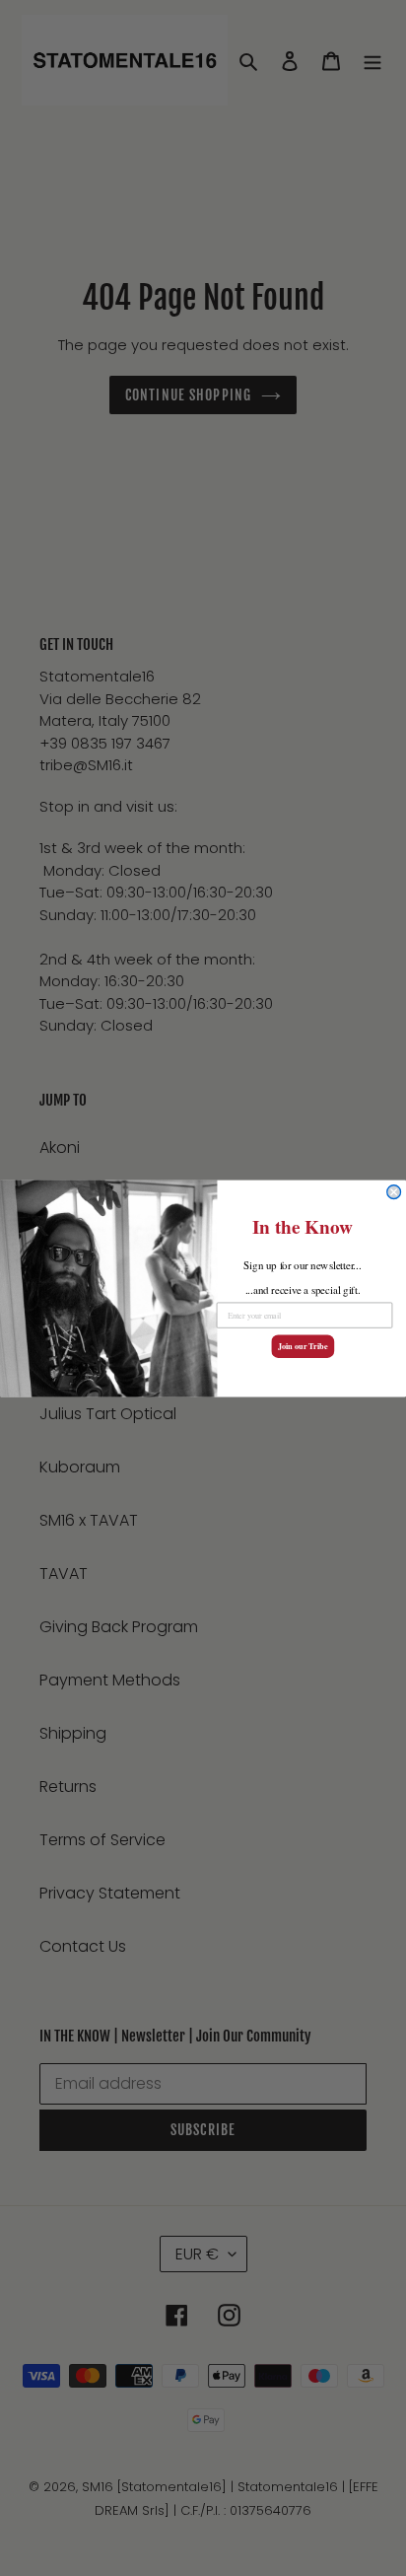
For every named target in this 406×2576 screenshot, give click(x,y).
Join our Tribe (303, 1346)
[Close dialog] (394, 1191)
